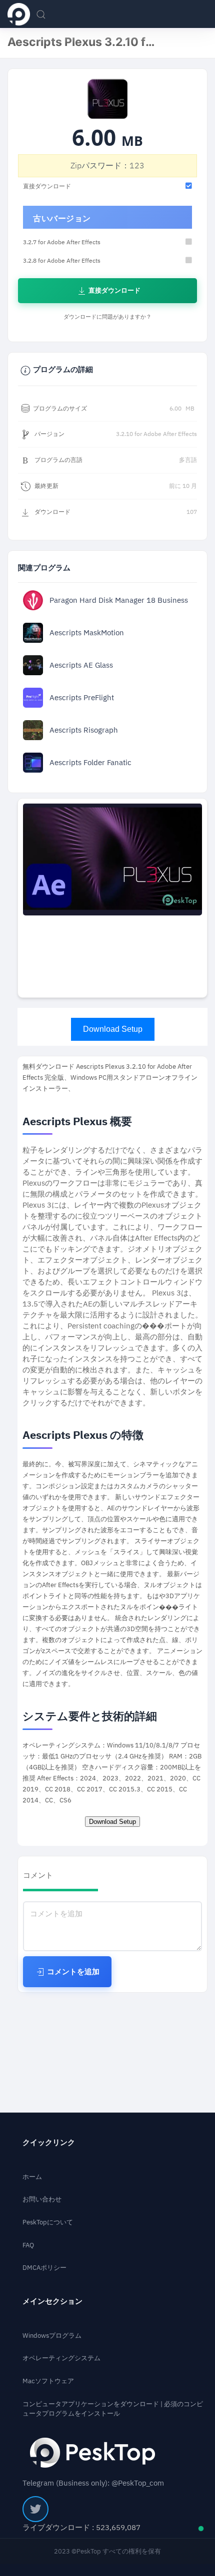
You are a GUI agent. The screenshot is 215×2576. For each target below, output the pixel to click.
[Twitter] (35, 2509)
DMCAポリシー (44, 2268)
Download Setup (113, 1029)
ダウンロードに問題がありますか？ (107, 317)
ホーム (32, 2177)
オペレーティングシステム (61, 2358)
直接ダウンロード (114, 290)
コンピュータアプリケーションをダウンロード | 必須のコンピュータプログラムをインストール (113, 2409)
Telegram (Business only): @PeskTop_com (93, 2483)
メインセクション (52, 2301)
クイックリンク (49, 2143)
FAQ (28, 2245)
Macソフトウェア (48, 2381)
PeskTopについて (48, 2222)
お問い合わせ (42, 2199)
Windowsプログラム (52, 2336)
